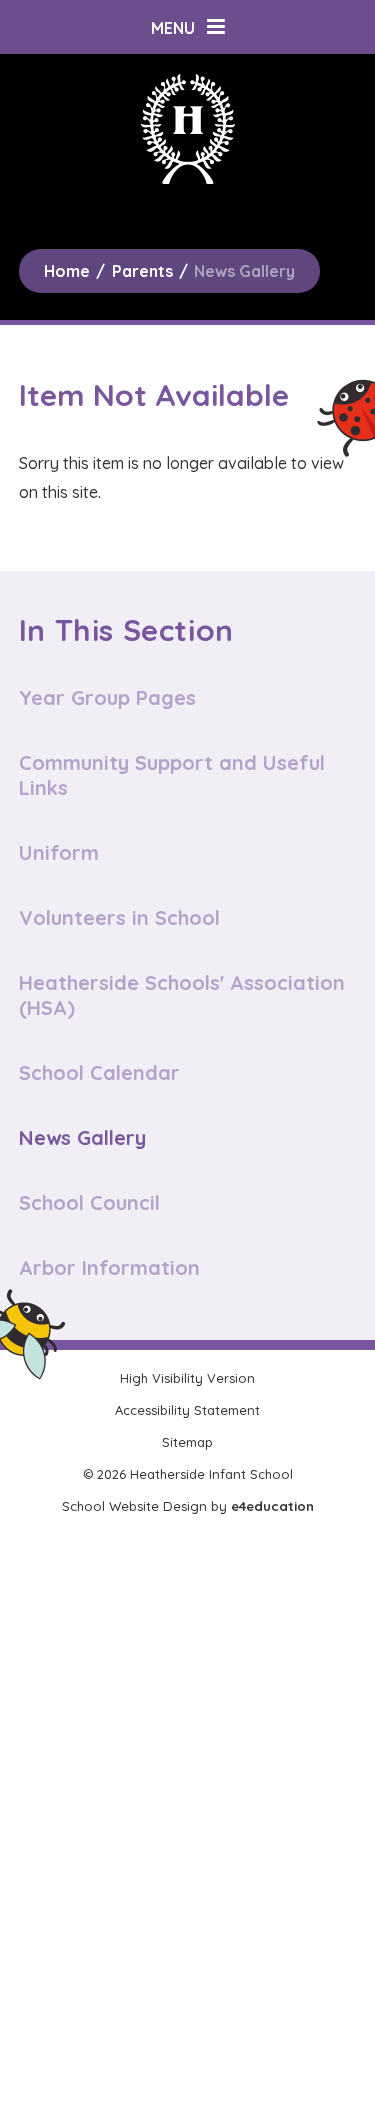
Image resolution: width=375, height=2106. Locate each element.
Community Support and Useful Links (172, 775)
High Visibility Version (187, 1378)
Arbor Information (109, 1267)
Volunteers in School (119, 917)
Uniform (59, 852)
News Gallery (244, 271)
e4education (272, 1506)
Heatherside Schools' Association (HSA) (182, 995)
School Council (89, 1202)
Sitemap (187, 1442)
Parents (142, 271)
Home (67, 271)
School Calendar (99, 1072)
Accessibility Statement (187, 1410)
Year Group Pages (107, 697)
